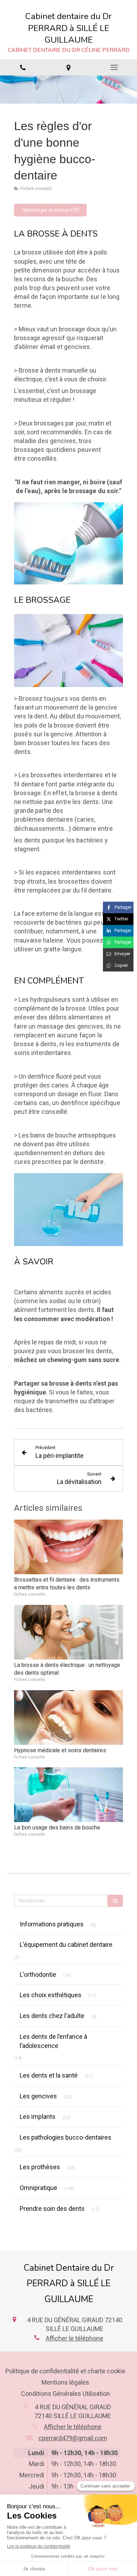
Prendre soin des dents (52, 2209)
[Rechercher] (115, 1901)
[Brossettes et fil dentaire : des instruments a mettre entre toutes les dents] (68, 1547)
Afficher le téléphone (74, 2338)
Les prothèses (40, 2167)
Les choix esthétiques (51, 1995)
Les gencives (38, 2096)
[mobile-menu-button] (114, 67)
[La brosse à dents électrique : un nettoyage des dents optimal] (68, 1632)
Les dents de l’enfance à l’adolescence (53, 2041)
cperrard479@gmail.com (73, 2438)
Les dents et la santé (49, 2075)
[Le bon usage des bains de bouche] (68, 1795)
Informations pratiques (52, 1924)
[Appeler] (23, 67)
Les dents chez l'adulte (52, 2016)
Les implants (38, 2117)
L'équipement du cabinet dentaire (66, 1945)
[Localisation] (68, 67)
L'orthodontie (38, 1974)
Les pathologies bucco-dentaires (66, 2137)
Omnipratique (38, 2188)
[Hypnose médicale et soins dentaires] (68, 1718)
